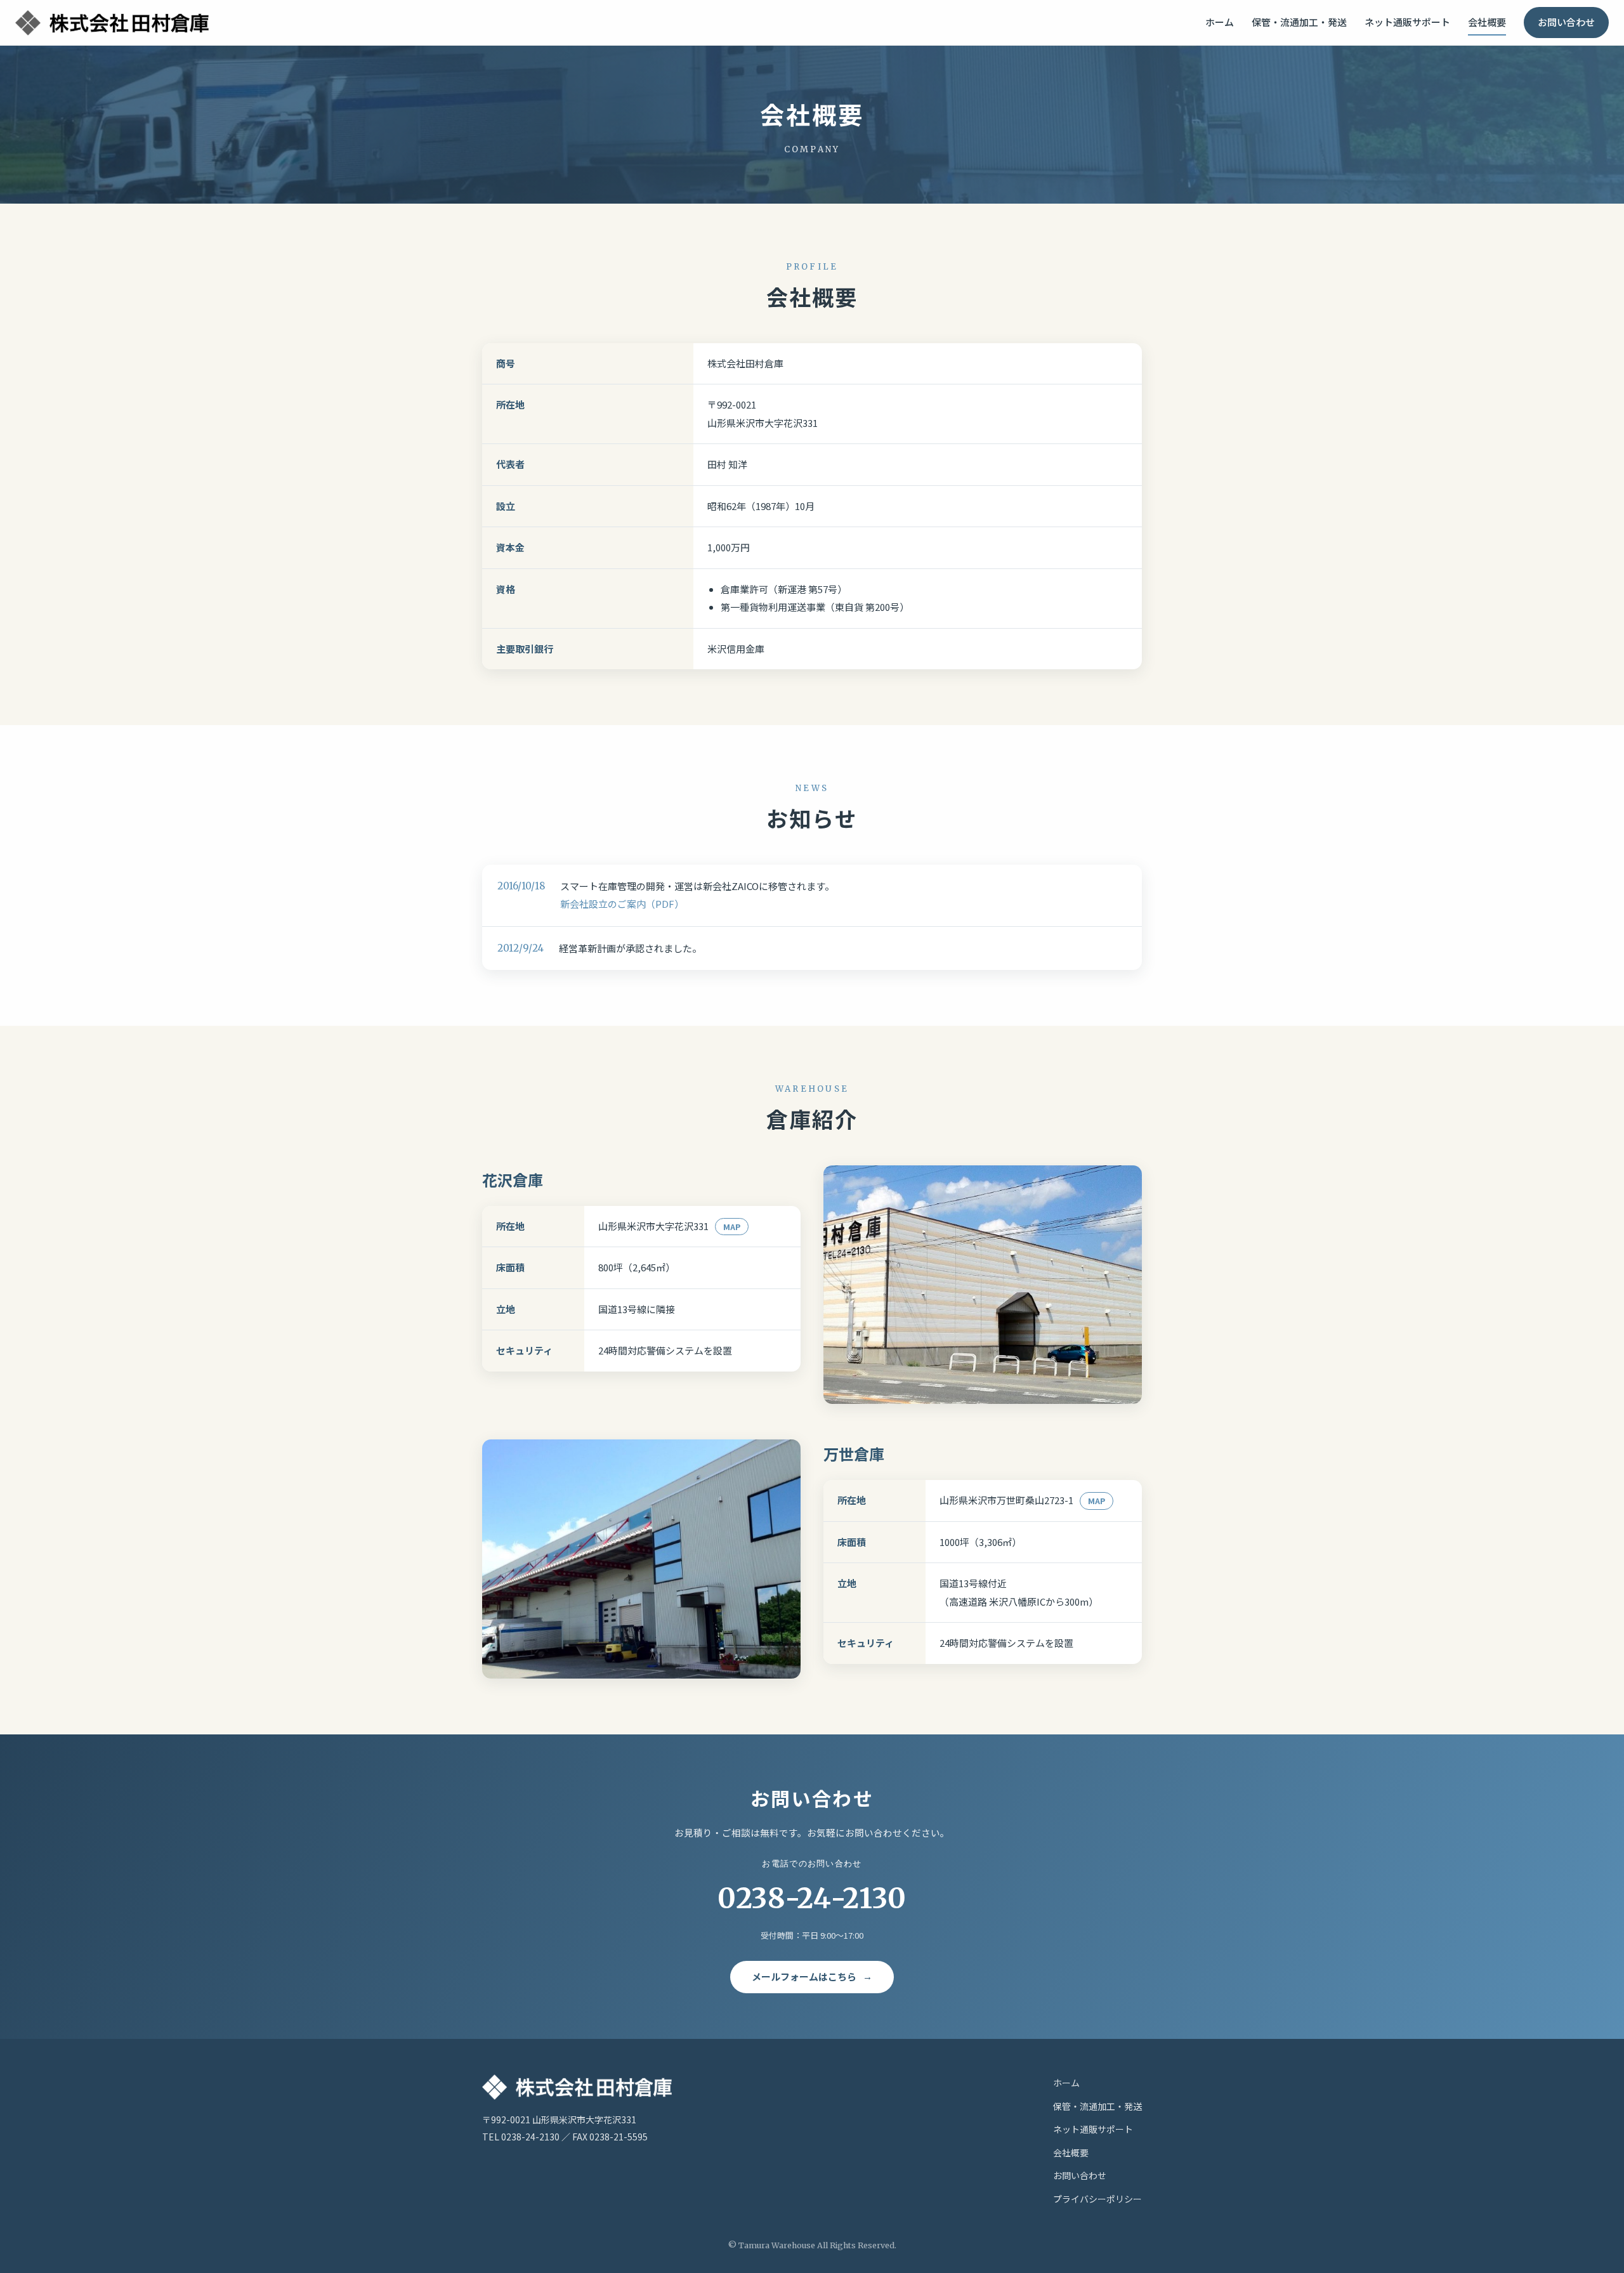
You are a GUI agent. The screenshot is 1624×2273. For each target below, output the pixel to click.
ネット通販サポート (1407, 22)
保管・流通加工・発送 (1299, 22)
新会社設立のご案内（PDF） (622, 904)
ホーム (1220, 22)
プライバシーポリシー (1097, 2199)
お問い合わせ (1566, 22)
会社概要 (1487, 22)
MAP (732, 1227)
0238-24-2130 (812, 1887)
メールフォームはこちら (804, 1976)
